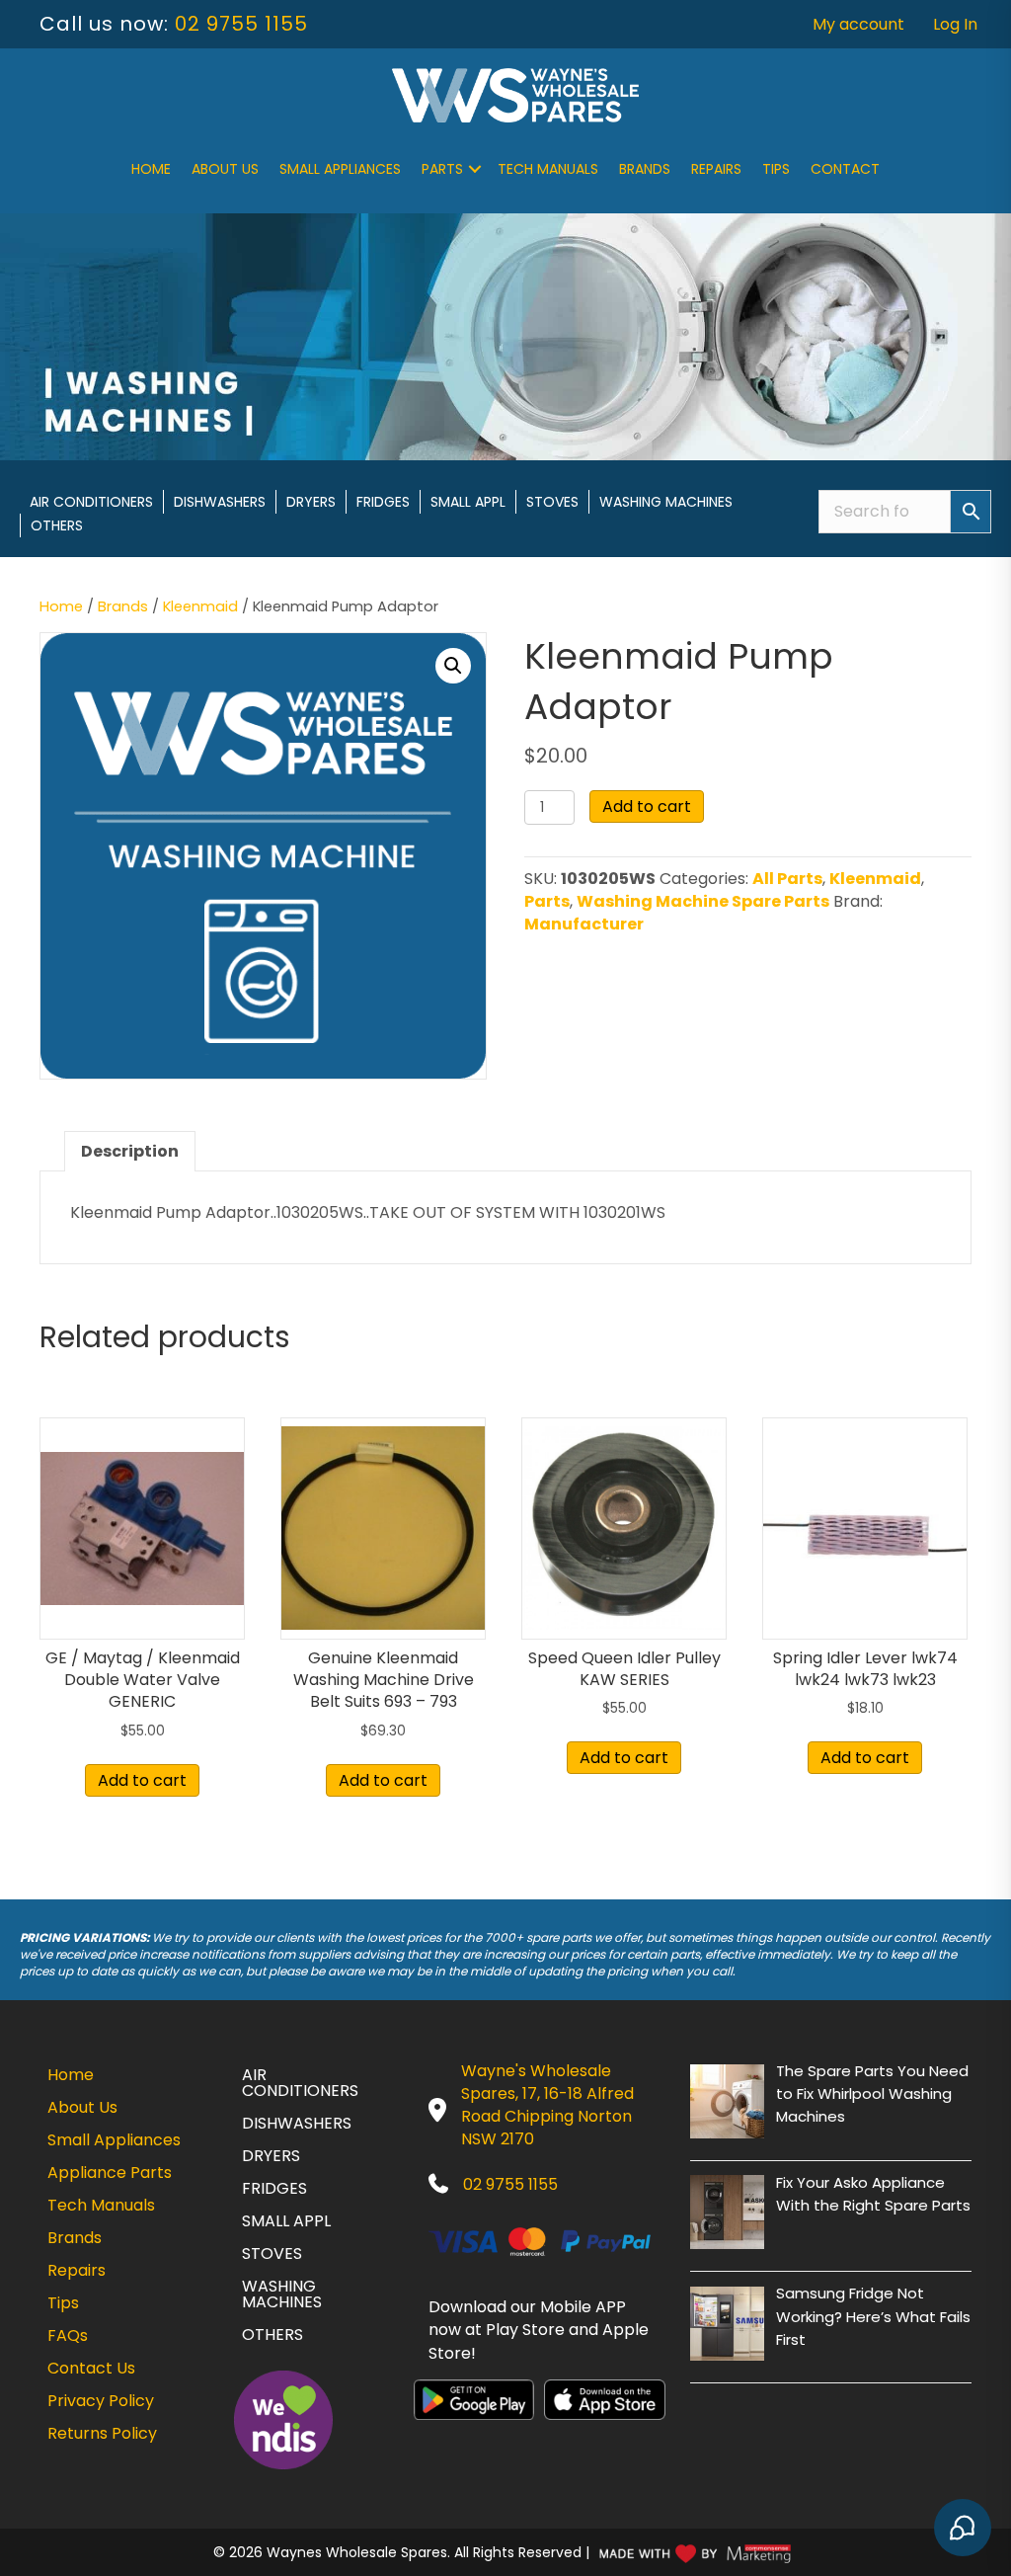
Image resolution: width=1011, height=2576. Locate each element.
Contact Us (91, 2368)
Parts (442, 169)
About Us (225, 169)
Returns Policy (102, 2433)
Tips (776, 169)
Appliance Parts (110, 2173)
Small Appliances (340, 169)
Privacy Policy (101, 2401)
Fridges (383, 502)
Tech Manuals (548, 169)
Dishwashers (220, 502)
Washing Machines (666, 502)
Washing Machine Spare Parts (703, 901)
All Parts (787, 879)
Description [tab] (130, 1151)
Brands (645, 169)
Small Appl (468, 502)
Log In (955, 24)
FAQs (68, 2335)
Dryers (311, 502)
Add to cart (647, 806)
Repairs (716, 169)
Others (57, 525)
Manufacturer (584, 924)
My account (858, 24)
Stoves (552, 502)
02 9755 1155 (241, 24)
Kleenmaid (200, 606)
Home (151, 169)
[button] (475, 169)
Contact (845, 169)
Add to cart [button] (142, 1780)
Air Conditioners (91, 502)
